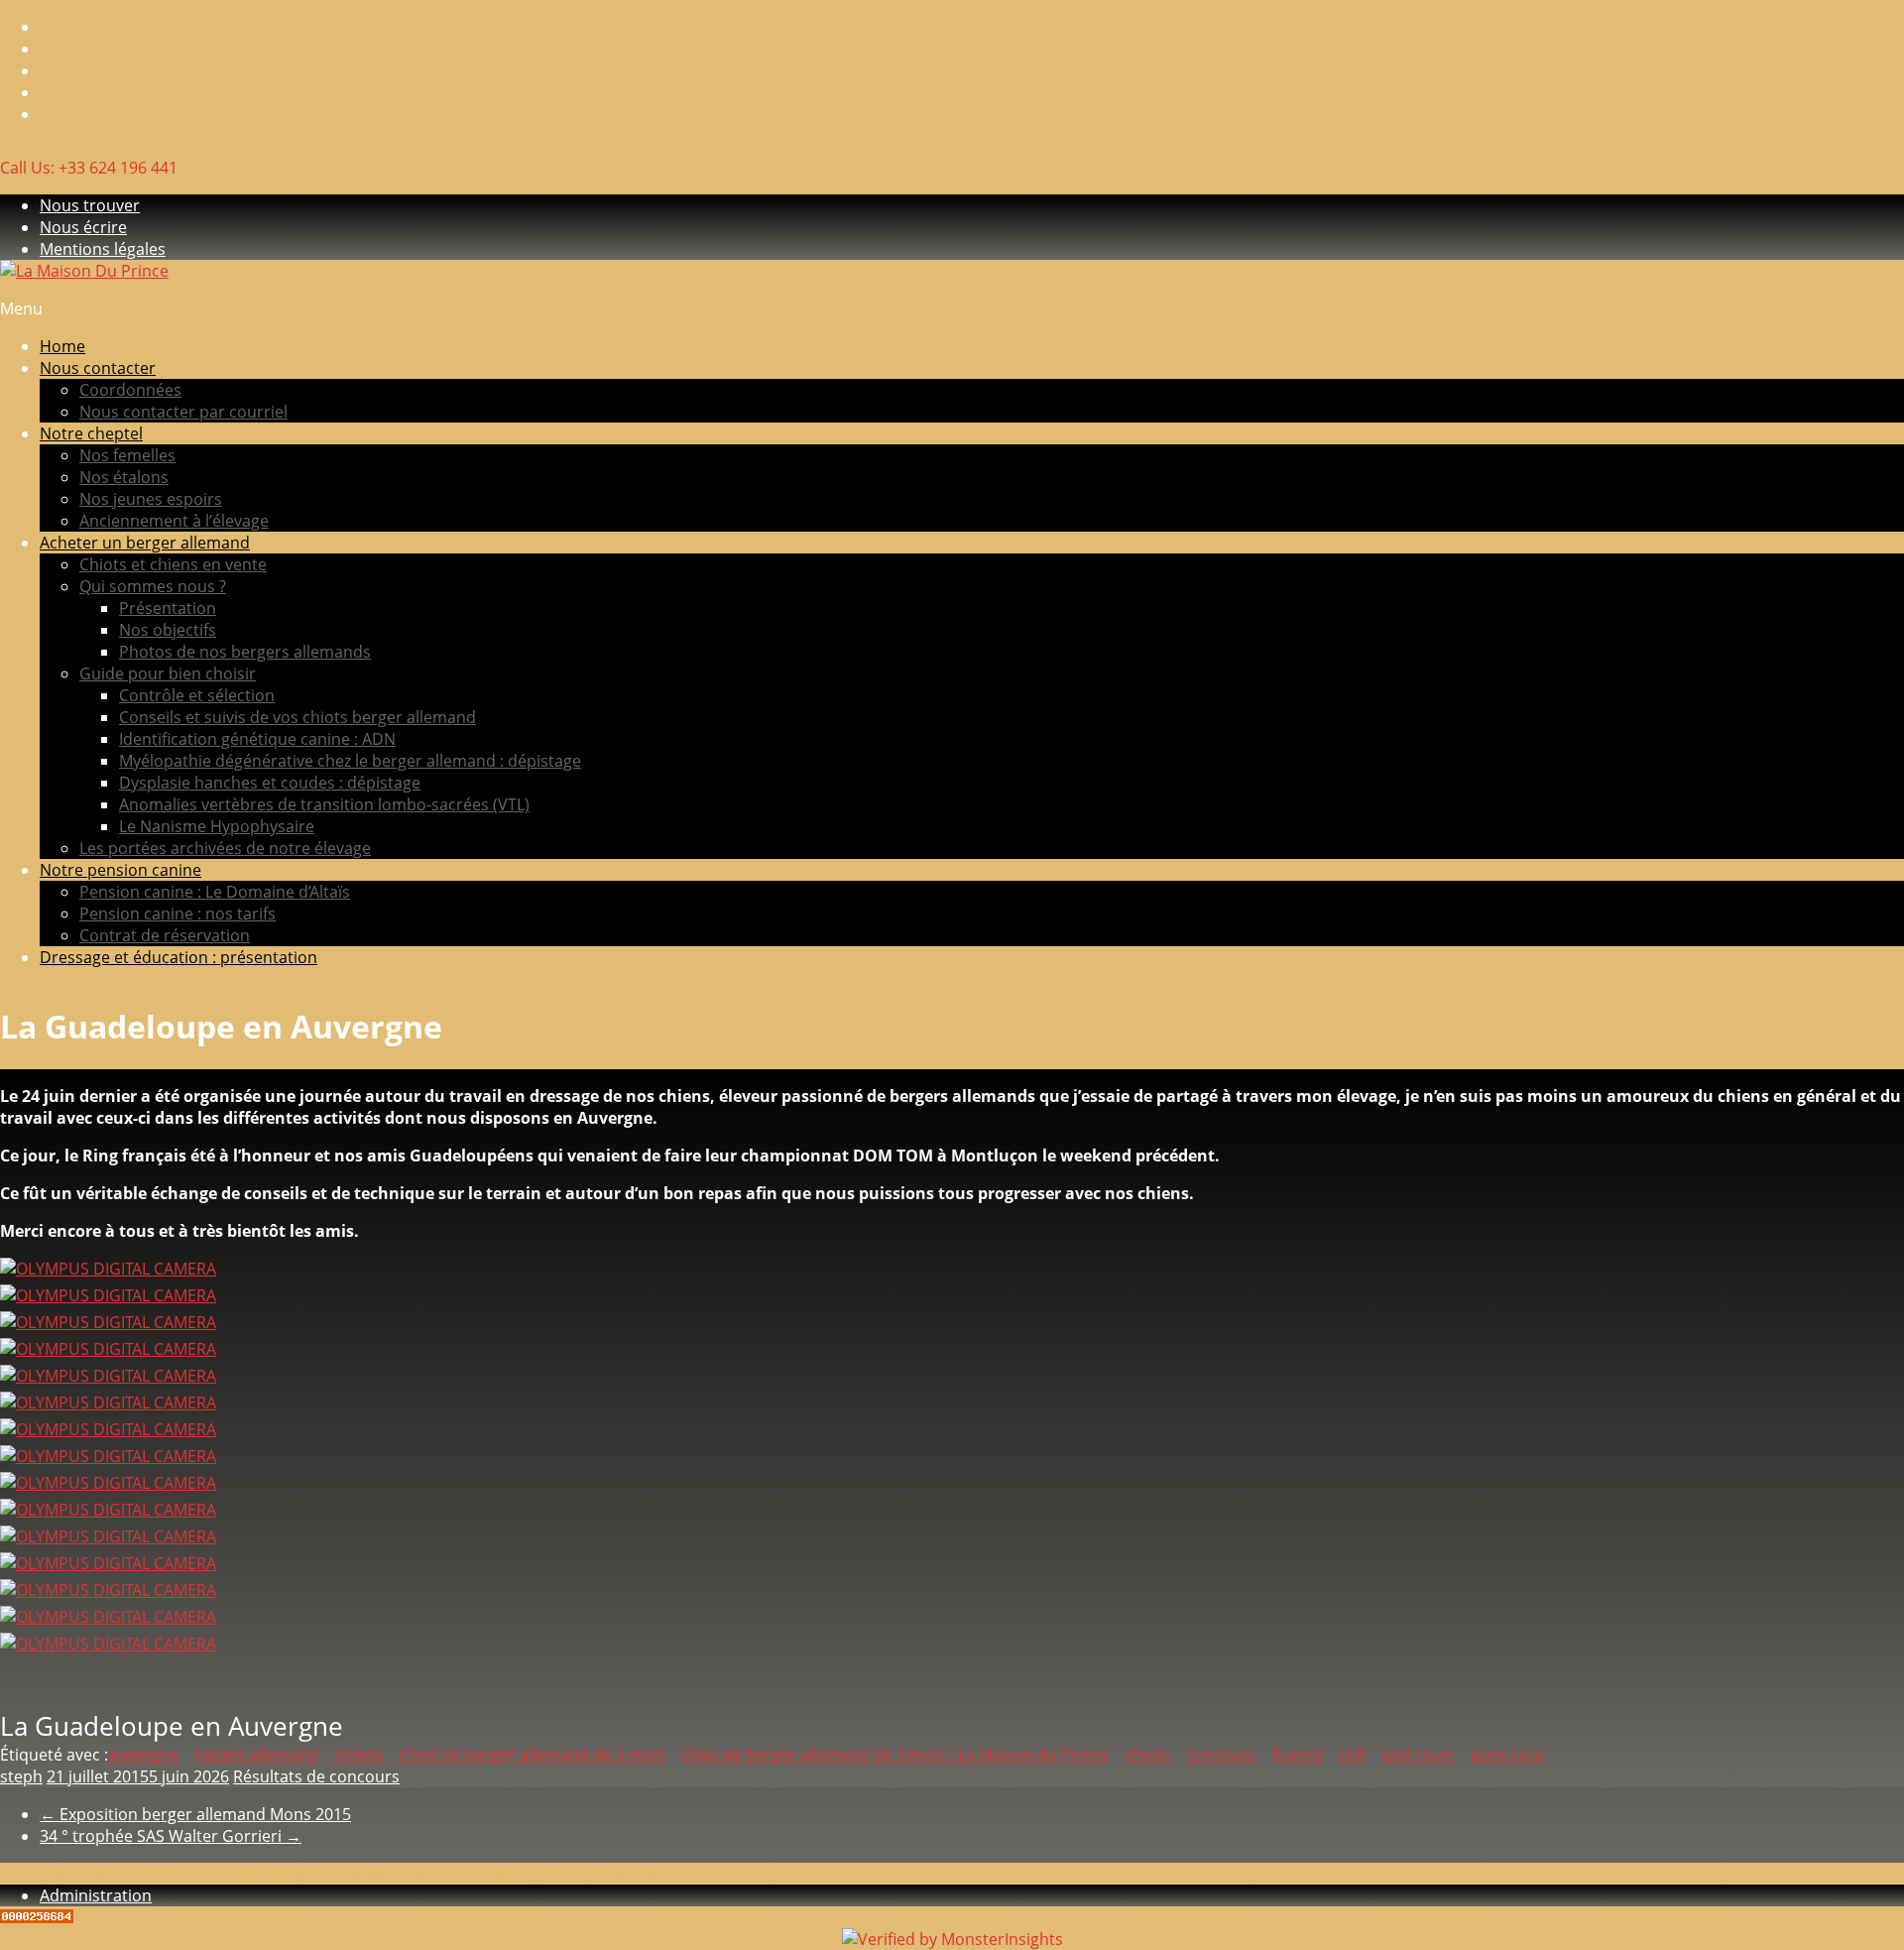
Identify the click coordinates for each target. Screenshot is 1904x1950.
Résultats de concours (316, 1776)
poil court (1419, 1755)
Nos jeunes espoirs (151, 499)
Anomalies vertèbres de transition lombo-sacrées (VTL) (324, 804)
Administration (96, 1895)
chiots (1147, 1755)
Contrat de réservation (165, 935)
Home (62, 346)
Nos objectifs (168, 630)
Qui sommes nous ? (153, 586)
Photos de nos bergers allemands (245, 652)
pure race (1507, 1755)
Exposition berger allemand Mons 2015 (195, 1814)
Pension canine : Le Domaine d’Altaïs (215, 892)
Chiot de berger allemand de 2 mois (532, 1755)
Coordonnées (130, 390)
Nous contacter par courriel (183, 412)
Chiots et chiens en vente (173, 564)
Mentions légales (103, 249)
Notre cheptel (91, 433)
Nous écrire (83, 227)
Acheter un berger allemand (145, 543)
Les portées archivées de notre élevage (225, 848)
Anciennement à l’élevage (174, 521)
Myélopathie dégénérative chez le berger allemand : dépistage (350, 761)
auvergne (143, 1755)
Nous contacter (98, 368)
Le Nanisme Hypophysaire (217, 826)
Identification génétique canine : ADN (257, 739)
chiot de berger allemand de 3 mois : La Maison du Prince (895, 1755)
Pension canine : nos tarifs (178, 914)
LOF (1353, 1755)
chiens (358, 1755)
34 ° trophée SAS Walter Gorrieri (171, 1836)
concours (1221, 1755)
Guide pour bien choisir (168, 673)
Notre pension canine (120, 870)
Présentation (168, 608)
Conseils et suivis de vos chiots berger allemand (297, 717)
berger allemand (256, 1755)
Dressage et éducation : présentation (178, 957)
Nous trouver (90, 205)
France (1298, 1755)
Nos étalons (124, 477)
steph (21, 1776)
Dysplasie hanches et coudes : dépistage (270, 783)
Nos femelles (127, 455)
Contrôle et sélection (197, 695)
